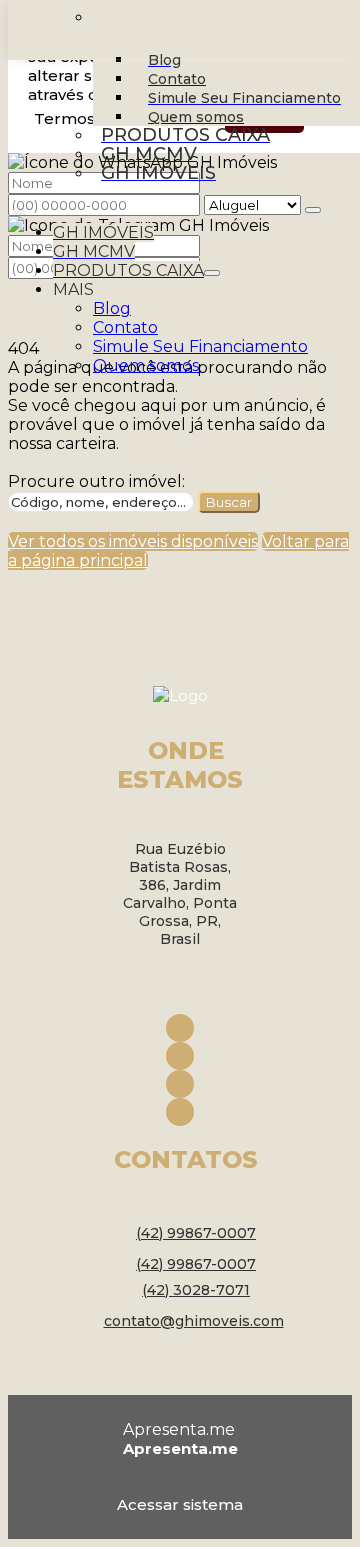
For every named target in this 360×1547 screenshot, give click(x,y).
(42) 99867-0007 (196, 1233)
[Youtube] (180, 1084)
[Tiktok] (180, 1112)
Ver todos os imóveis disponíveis (133, 541)
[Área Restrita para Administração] (180, 1501)
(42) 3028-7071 (196, 1290)
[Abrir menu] (19, 208)
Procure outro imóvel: (96, 481)
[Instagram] (180, 1056)
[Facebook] (180, 1028)
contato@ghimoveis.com (194, 1321)
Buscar (229, 502)
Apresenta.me (179, 1429)
